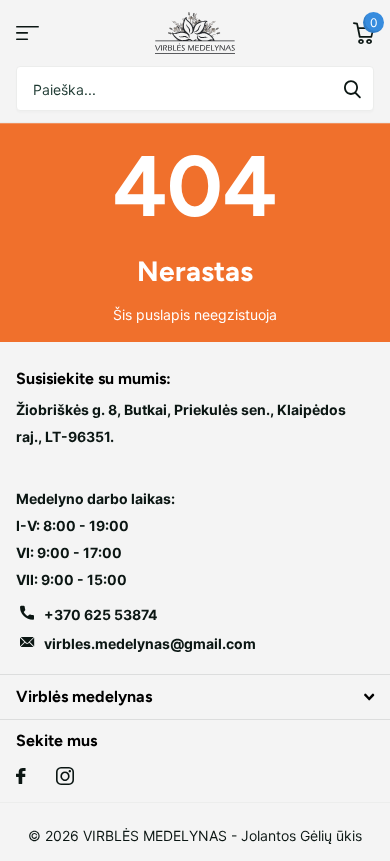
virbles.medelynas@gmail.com (150, 643)
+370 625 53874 (100, 614)
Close (195, 696)
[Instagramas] (65, 776)
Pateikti (352, 88)
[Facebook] (21, 776)
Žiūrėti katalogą (27, 33)
